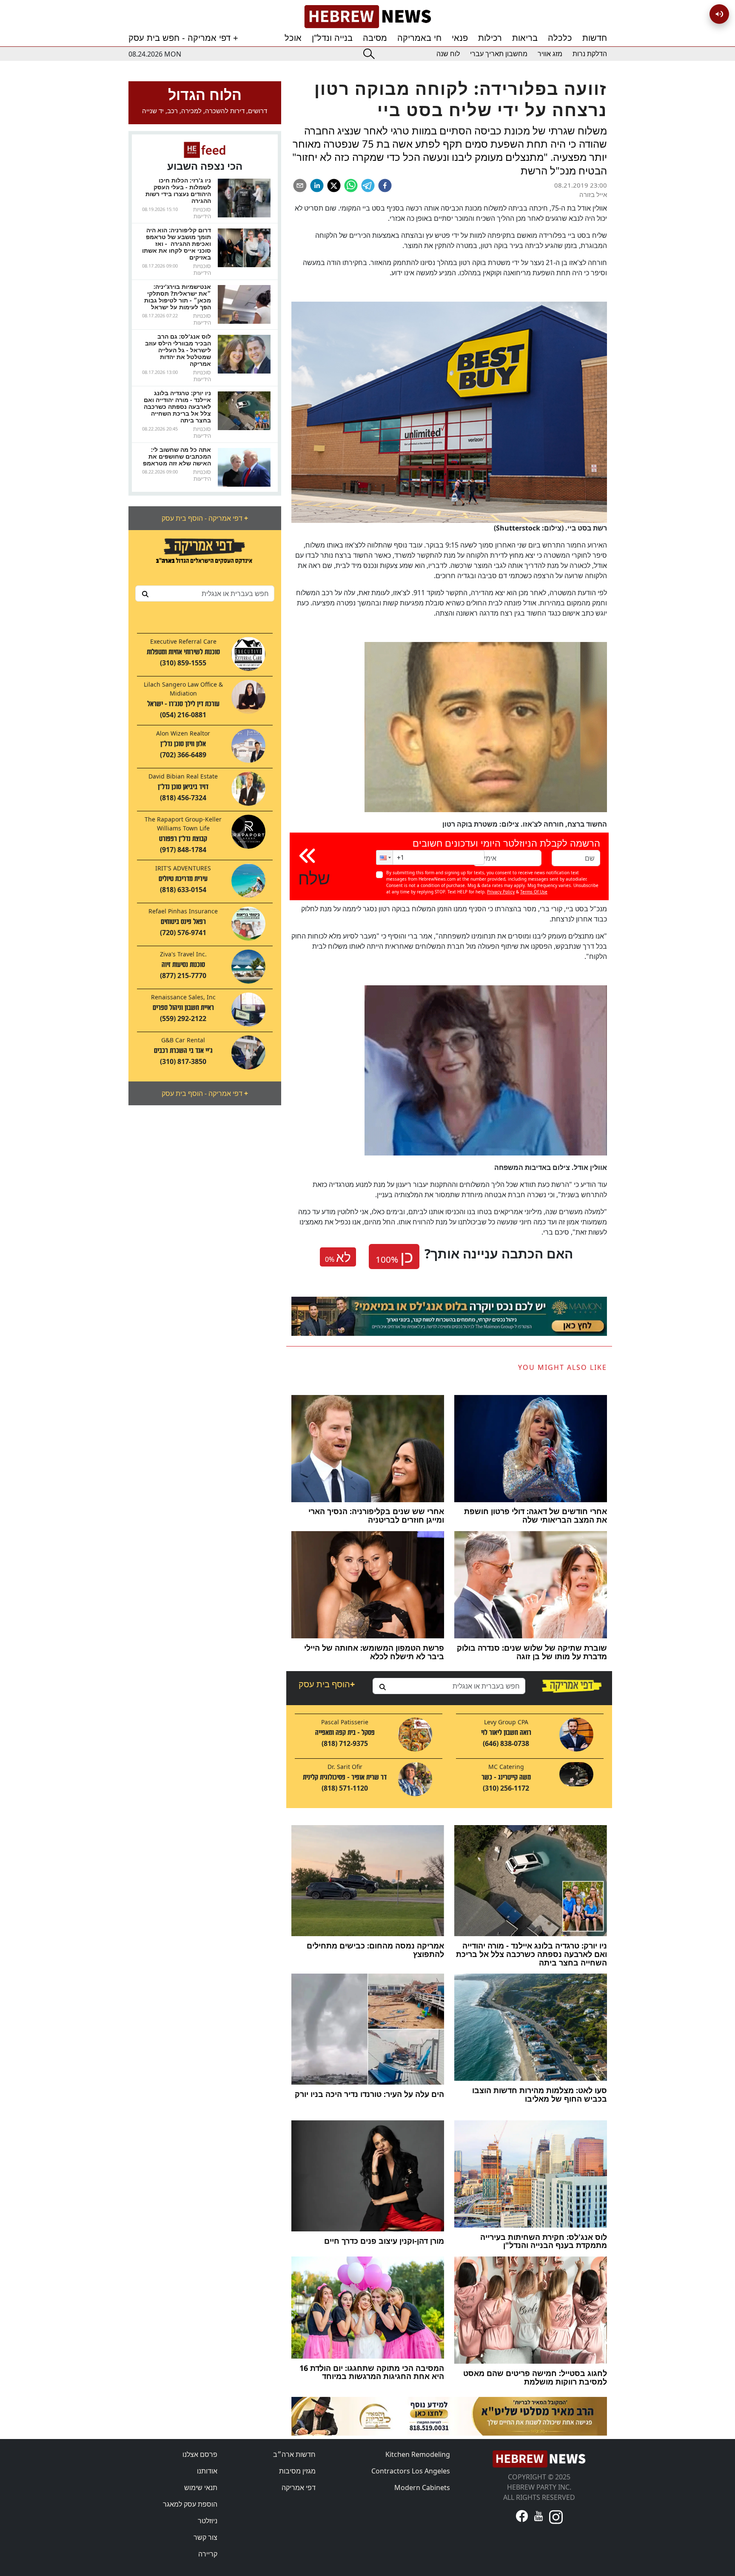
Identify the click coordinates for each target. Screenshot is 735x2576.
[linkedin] (317, 185)
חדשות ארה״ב (294, 2454)
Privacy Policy (501, 892)
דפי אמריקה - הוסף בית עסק (205, 518)
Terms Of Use (534, 892)
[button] (385, 857)
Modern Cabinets (422, 2488)
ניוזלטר (208, 2521)
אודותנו (207, 2471)
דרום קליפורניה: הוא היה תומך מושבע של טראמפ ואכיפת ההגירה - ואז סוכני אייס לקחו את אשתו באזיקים (177, 244)
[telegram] (368, 185)
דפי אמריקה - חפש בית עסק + (183, 38)
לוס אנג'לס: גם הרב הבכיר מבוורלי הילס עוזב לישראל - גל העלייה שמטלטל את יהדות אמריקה (178, 350)
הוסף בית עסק (327, 1684)
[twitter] (334, 185)
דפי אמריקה (299, 2488)
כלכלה (560, 38)
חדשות (595, 38)
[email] (300, 185)
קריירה (208, 2554)
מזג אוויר (550, 54)
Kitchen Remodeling (418, 2454)
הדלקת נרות (590, 54)
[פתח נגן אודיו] (719, 14)
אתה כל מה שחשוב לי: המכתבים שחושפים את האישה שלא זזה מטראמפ (177, 456)
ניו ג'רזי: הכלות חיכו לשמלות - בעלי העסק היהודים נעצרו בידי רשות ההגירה (178, 190)
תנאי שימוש (201, 2488)
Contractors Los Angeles (411, 2471)
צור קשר (205, 2537)
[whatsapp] (351, 185)
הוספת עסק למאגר (190, 2504)
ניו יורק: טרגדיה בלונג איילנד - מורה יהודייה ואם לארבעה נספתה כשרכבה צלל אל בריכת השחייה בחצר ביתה (177, 407)
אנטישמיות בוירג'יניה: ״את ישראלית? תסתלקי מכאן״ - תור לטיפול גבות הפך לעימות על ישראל (178, 297)
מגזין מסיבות (297, 2471)
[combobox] (205, 593)
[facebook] (385, 185)
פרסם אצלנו (200, 2454)
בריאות (525, 38)
